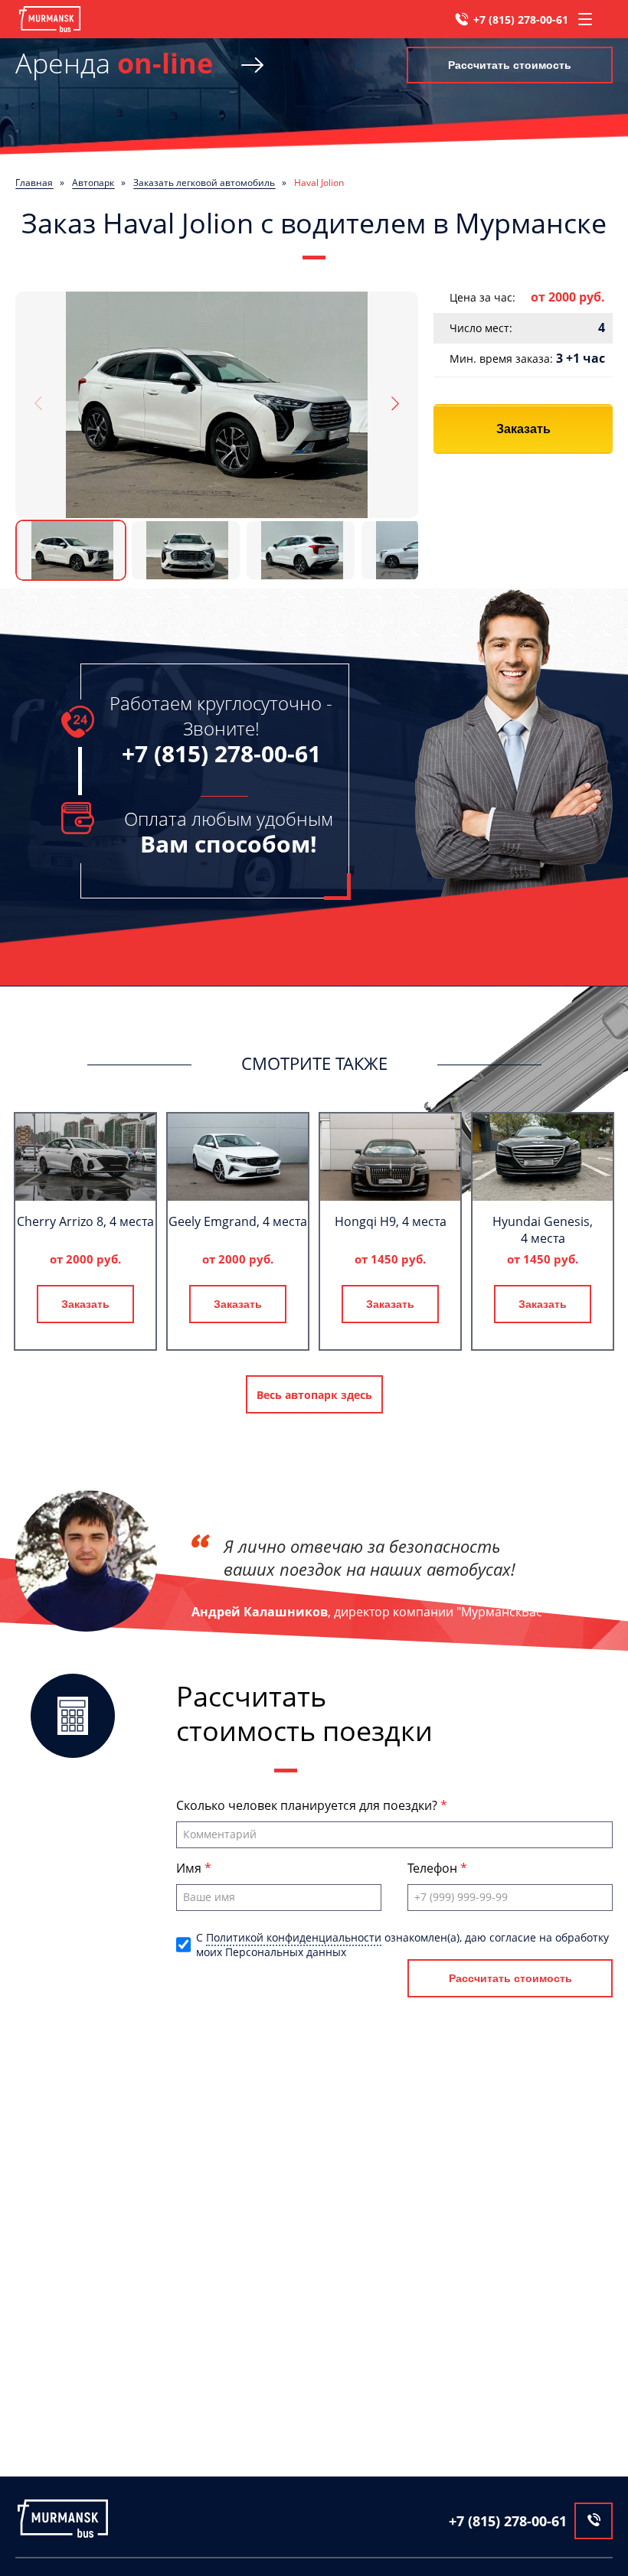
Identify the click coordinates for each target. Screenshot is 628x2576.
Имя (190, 1868)
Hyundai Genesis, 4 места (543, 1230)
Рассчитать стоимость (510, 65)
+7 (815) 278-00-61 (521, 20)
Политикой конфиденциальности (294, 1937)
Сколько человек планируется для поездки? (308, 1805)
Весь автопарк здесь (314, 1395)
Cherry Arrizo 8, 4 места (85, 1221)
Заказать (523, 429)
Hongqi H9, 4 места (391, 1221)
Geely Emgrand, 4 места (238, 1221)
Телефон (434, 1868)
